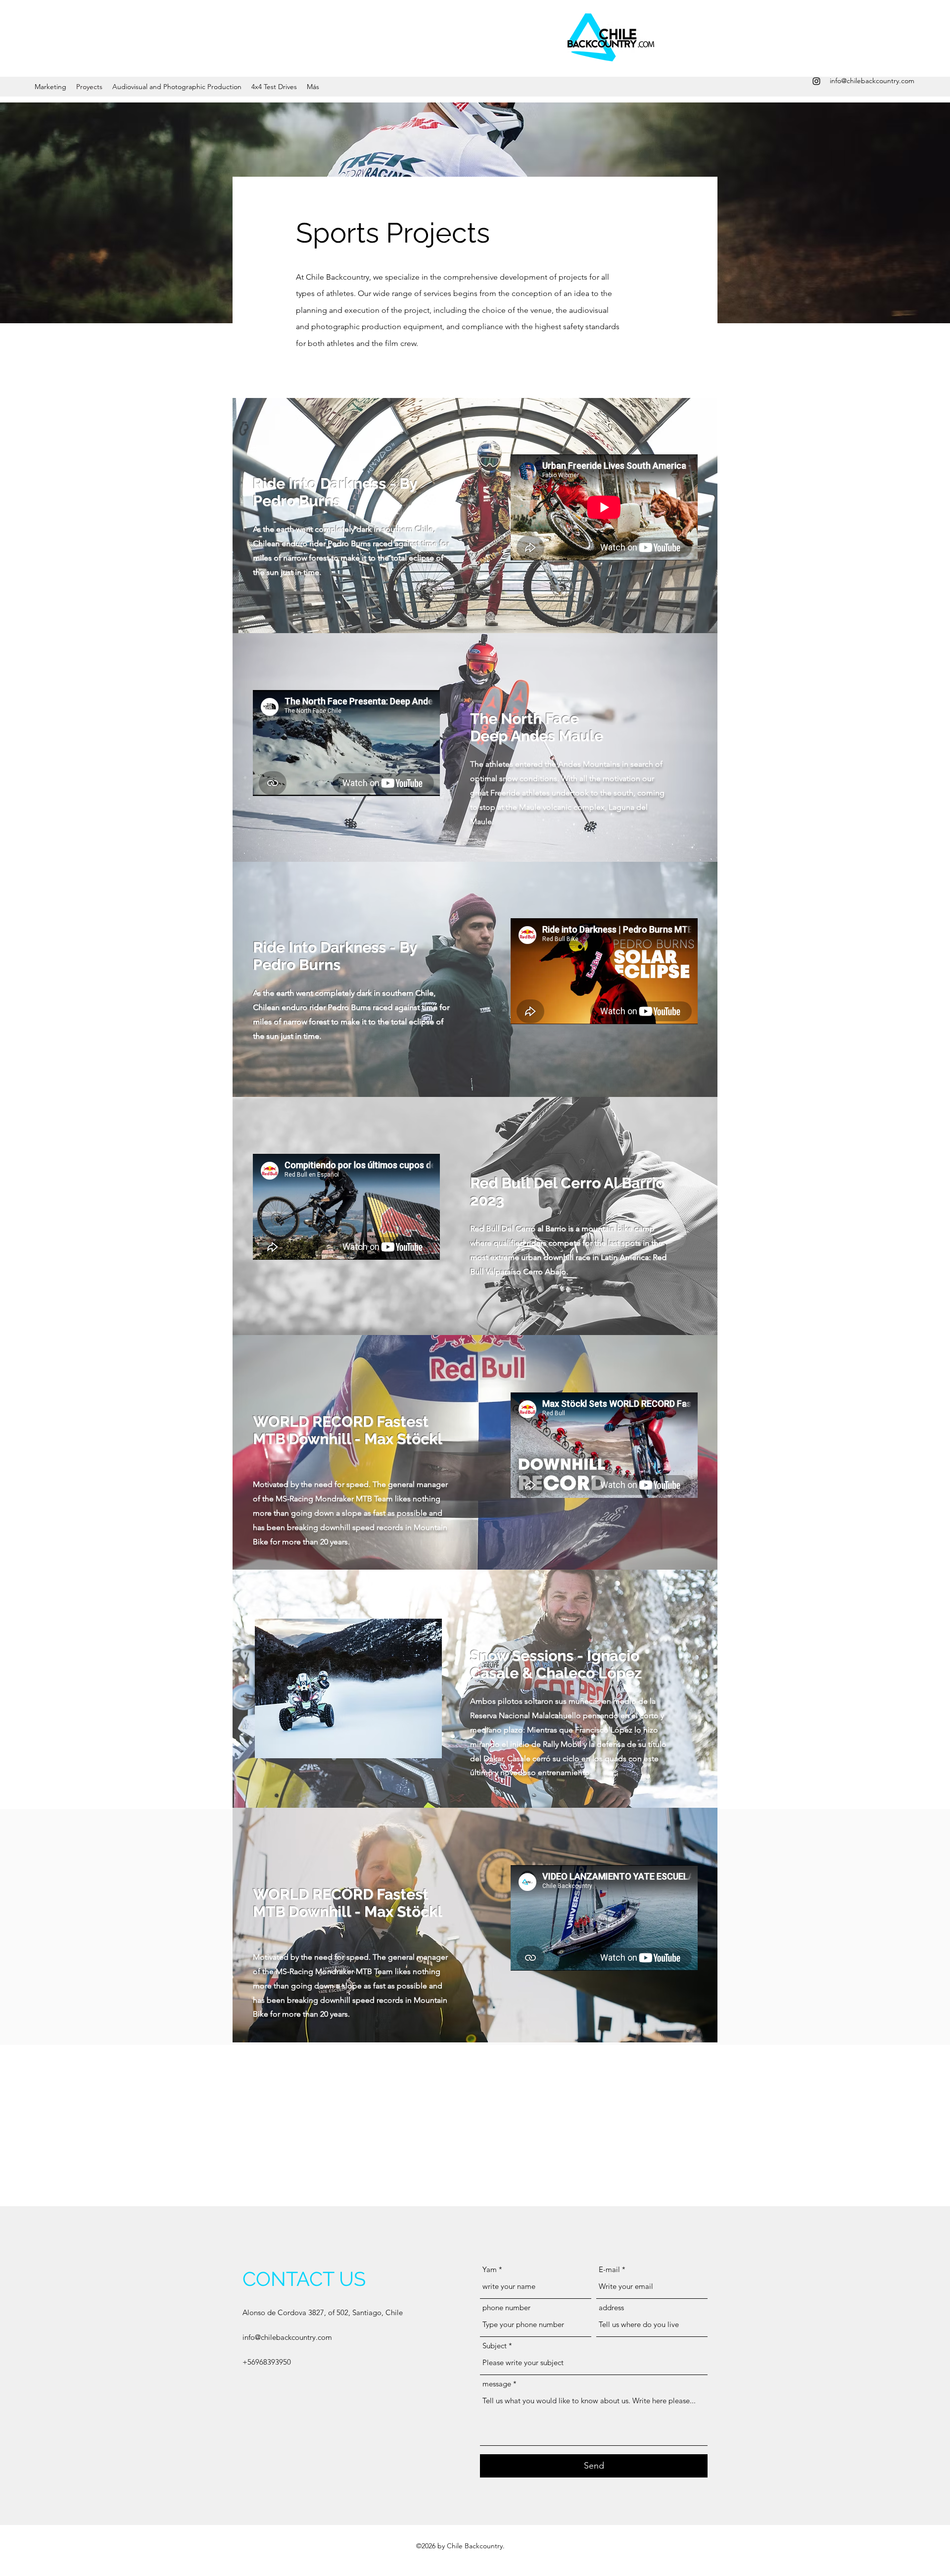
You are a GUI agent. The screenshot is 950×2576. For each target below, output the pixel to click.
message (497, 2384)
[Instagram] (816, 81)
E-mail (609, 2269)
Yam (490, 2269)
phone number (506, 2307)
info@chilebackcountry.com (872, 81)
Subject (495, 2346)
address (611, 2307)
